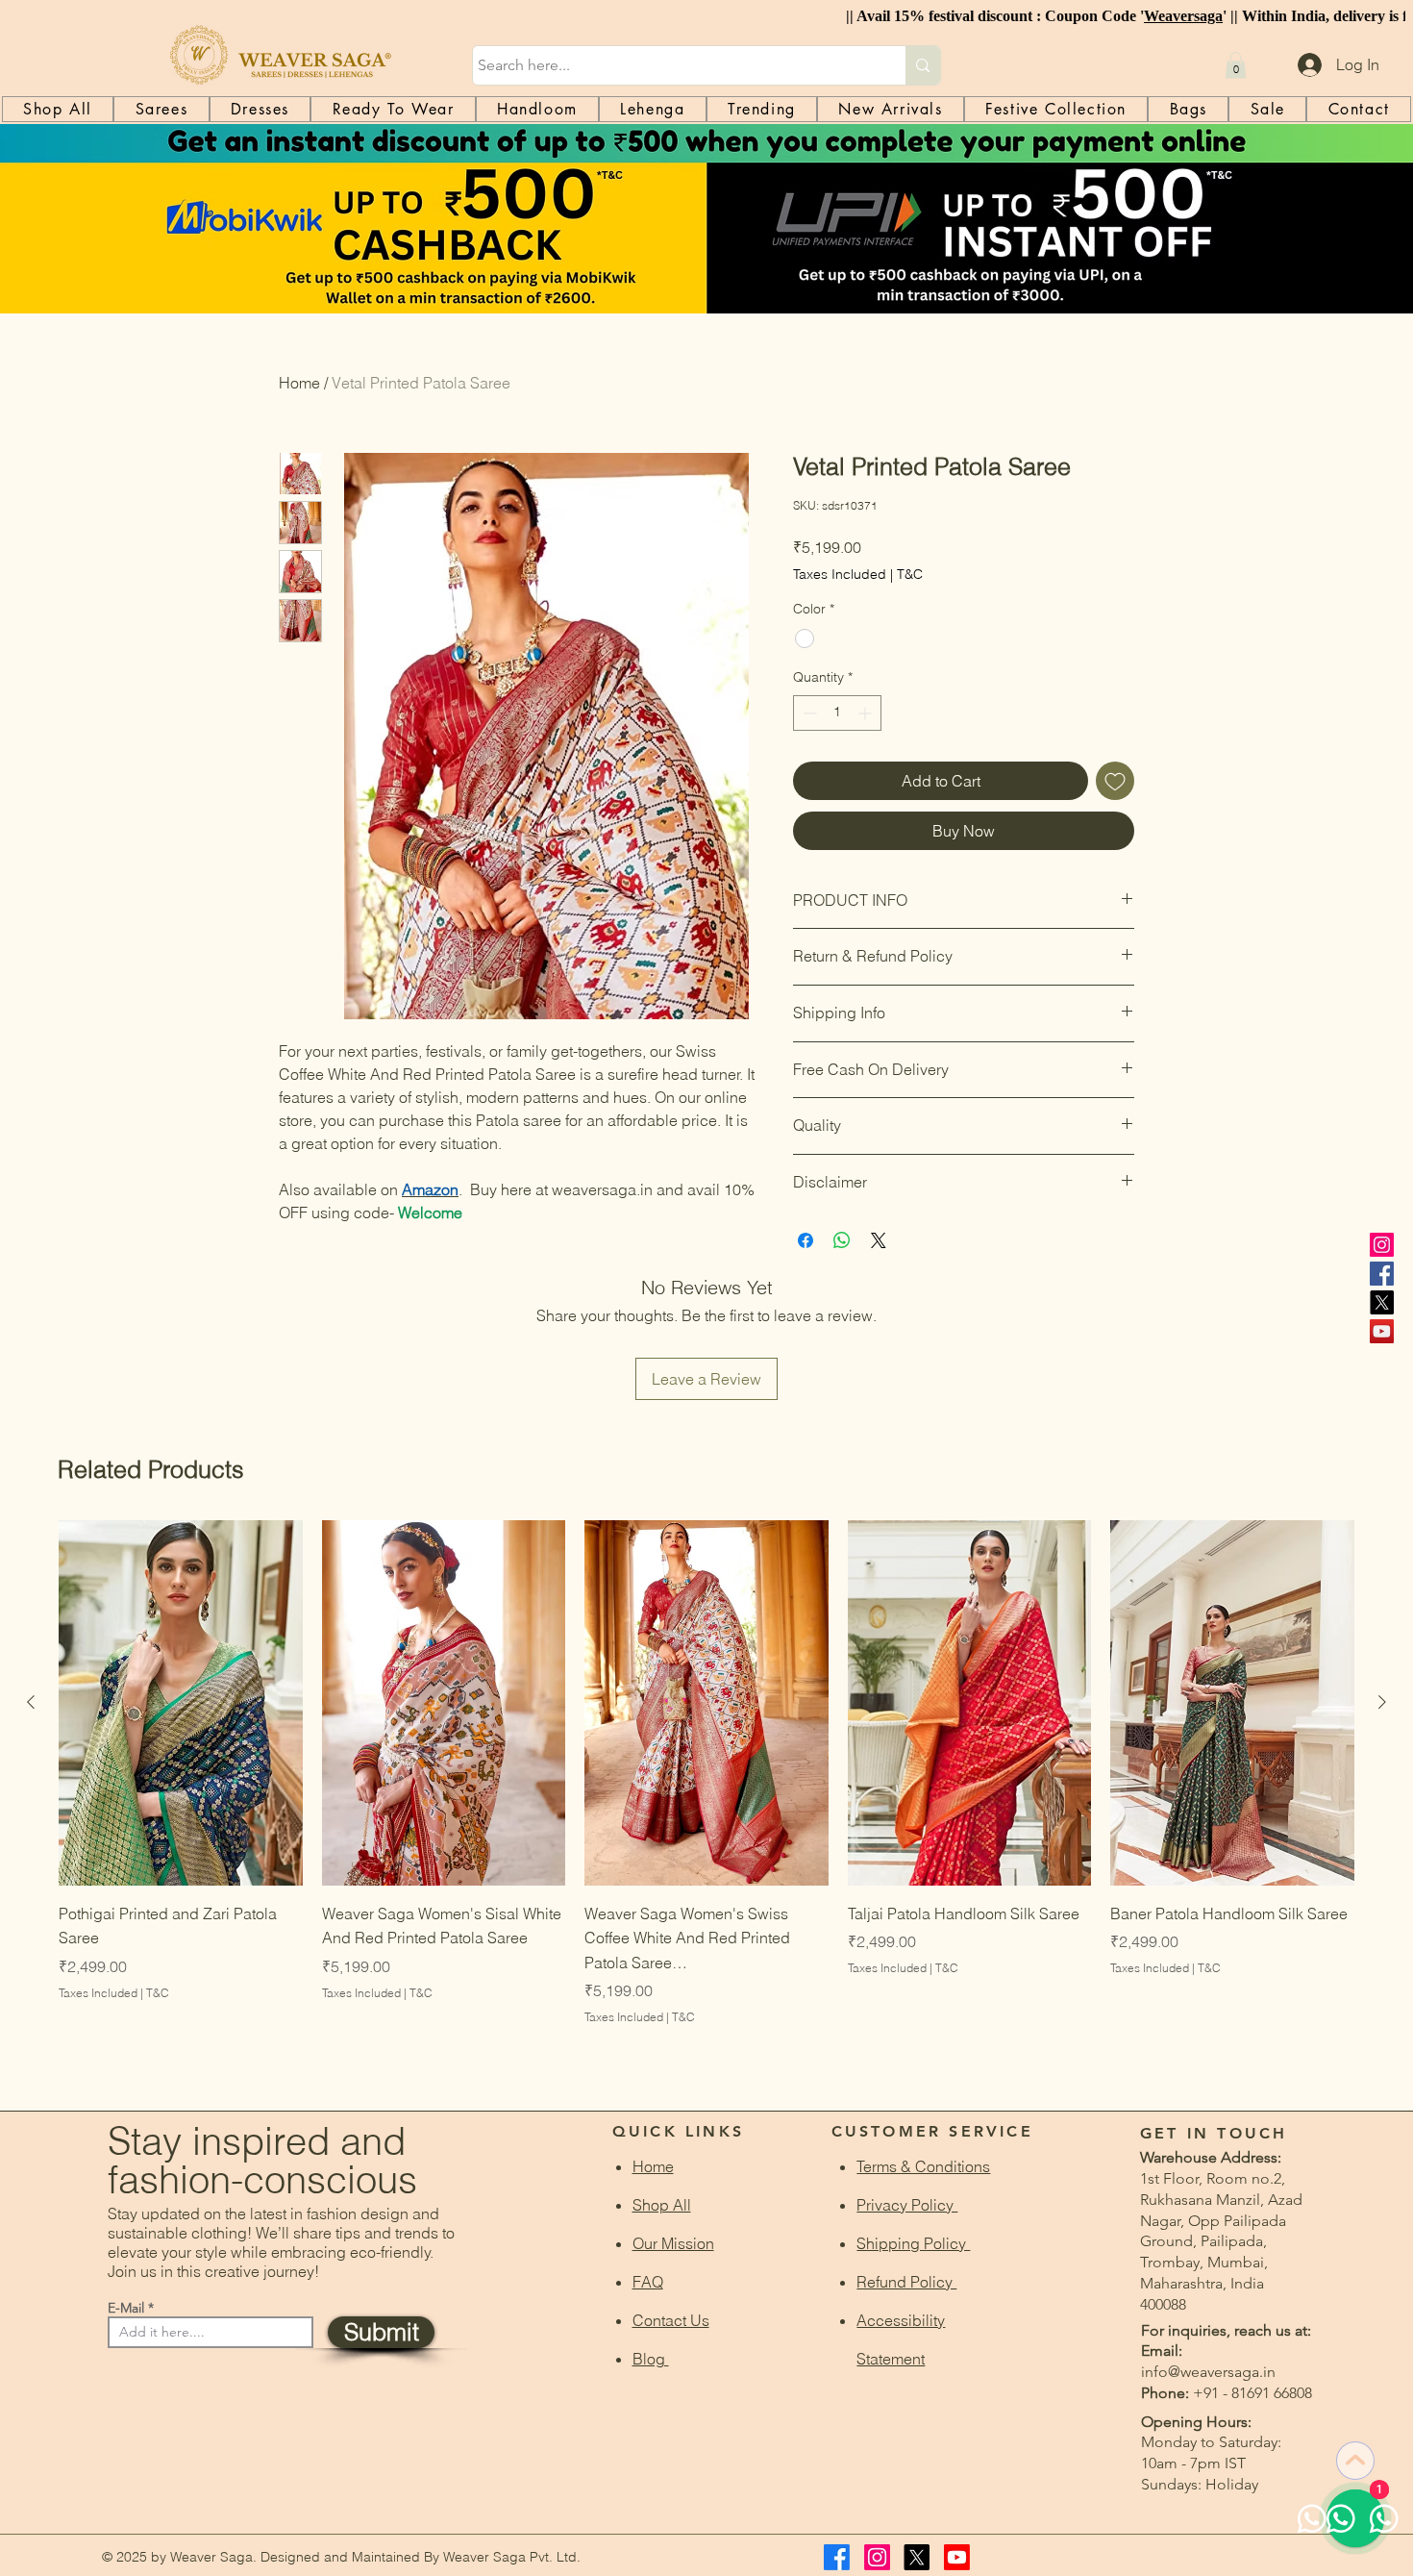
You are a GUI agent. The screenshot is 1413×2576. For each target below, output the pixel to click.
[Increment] (867, 713)
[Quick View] (181, 1703)
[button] (1236, 65)
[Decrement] (808, 713)
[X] (1382, 1302)
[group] (706, 1798)
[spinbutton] (837, 713)
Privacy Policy (907, 2205)
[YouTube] (1382, 1331)
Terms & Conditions (923, 2166)
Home (299, 383)
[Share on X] (879, 1240)
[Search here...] (922, 65)
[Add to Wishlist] (1115, 781)
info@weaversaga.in (1208, 2372)
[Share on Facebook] (806, 1240)
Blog (651, 2359)
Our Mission (673, 2243)
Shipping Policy (913, 2243)
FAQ (648, 2282)
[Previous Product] (31, 1702)
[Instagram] (1382, 1245)
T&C (910, 574)
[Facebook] (1382, 1274)
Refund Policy (906, 2282)
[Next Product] (1382, 1702)
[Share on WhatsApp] (842, 1240)
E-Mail (126, 2308)
